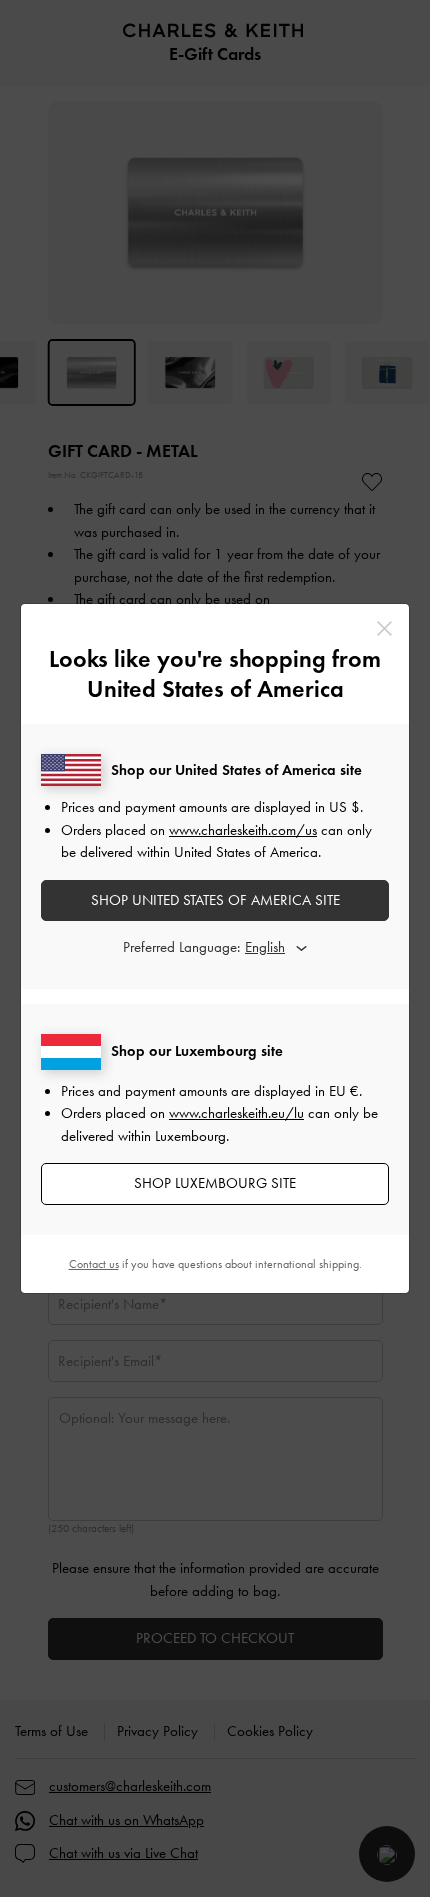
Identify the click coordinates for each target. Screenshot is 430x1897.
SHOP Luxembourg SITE (215, 1183)
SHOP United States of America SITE (215, 900)
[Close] (384, 628)
